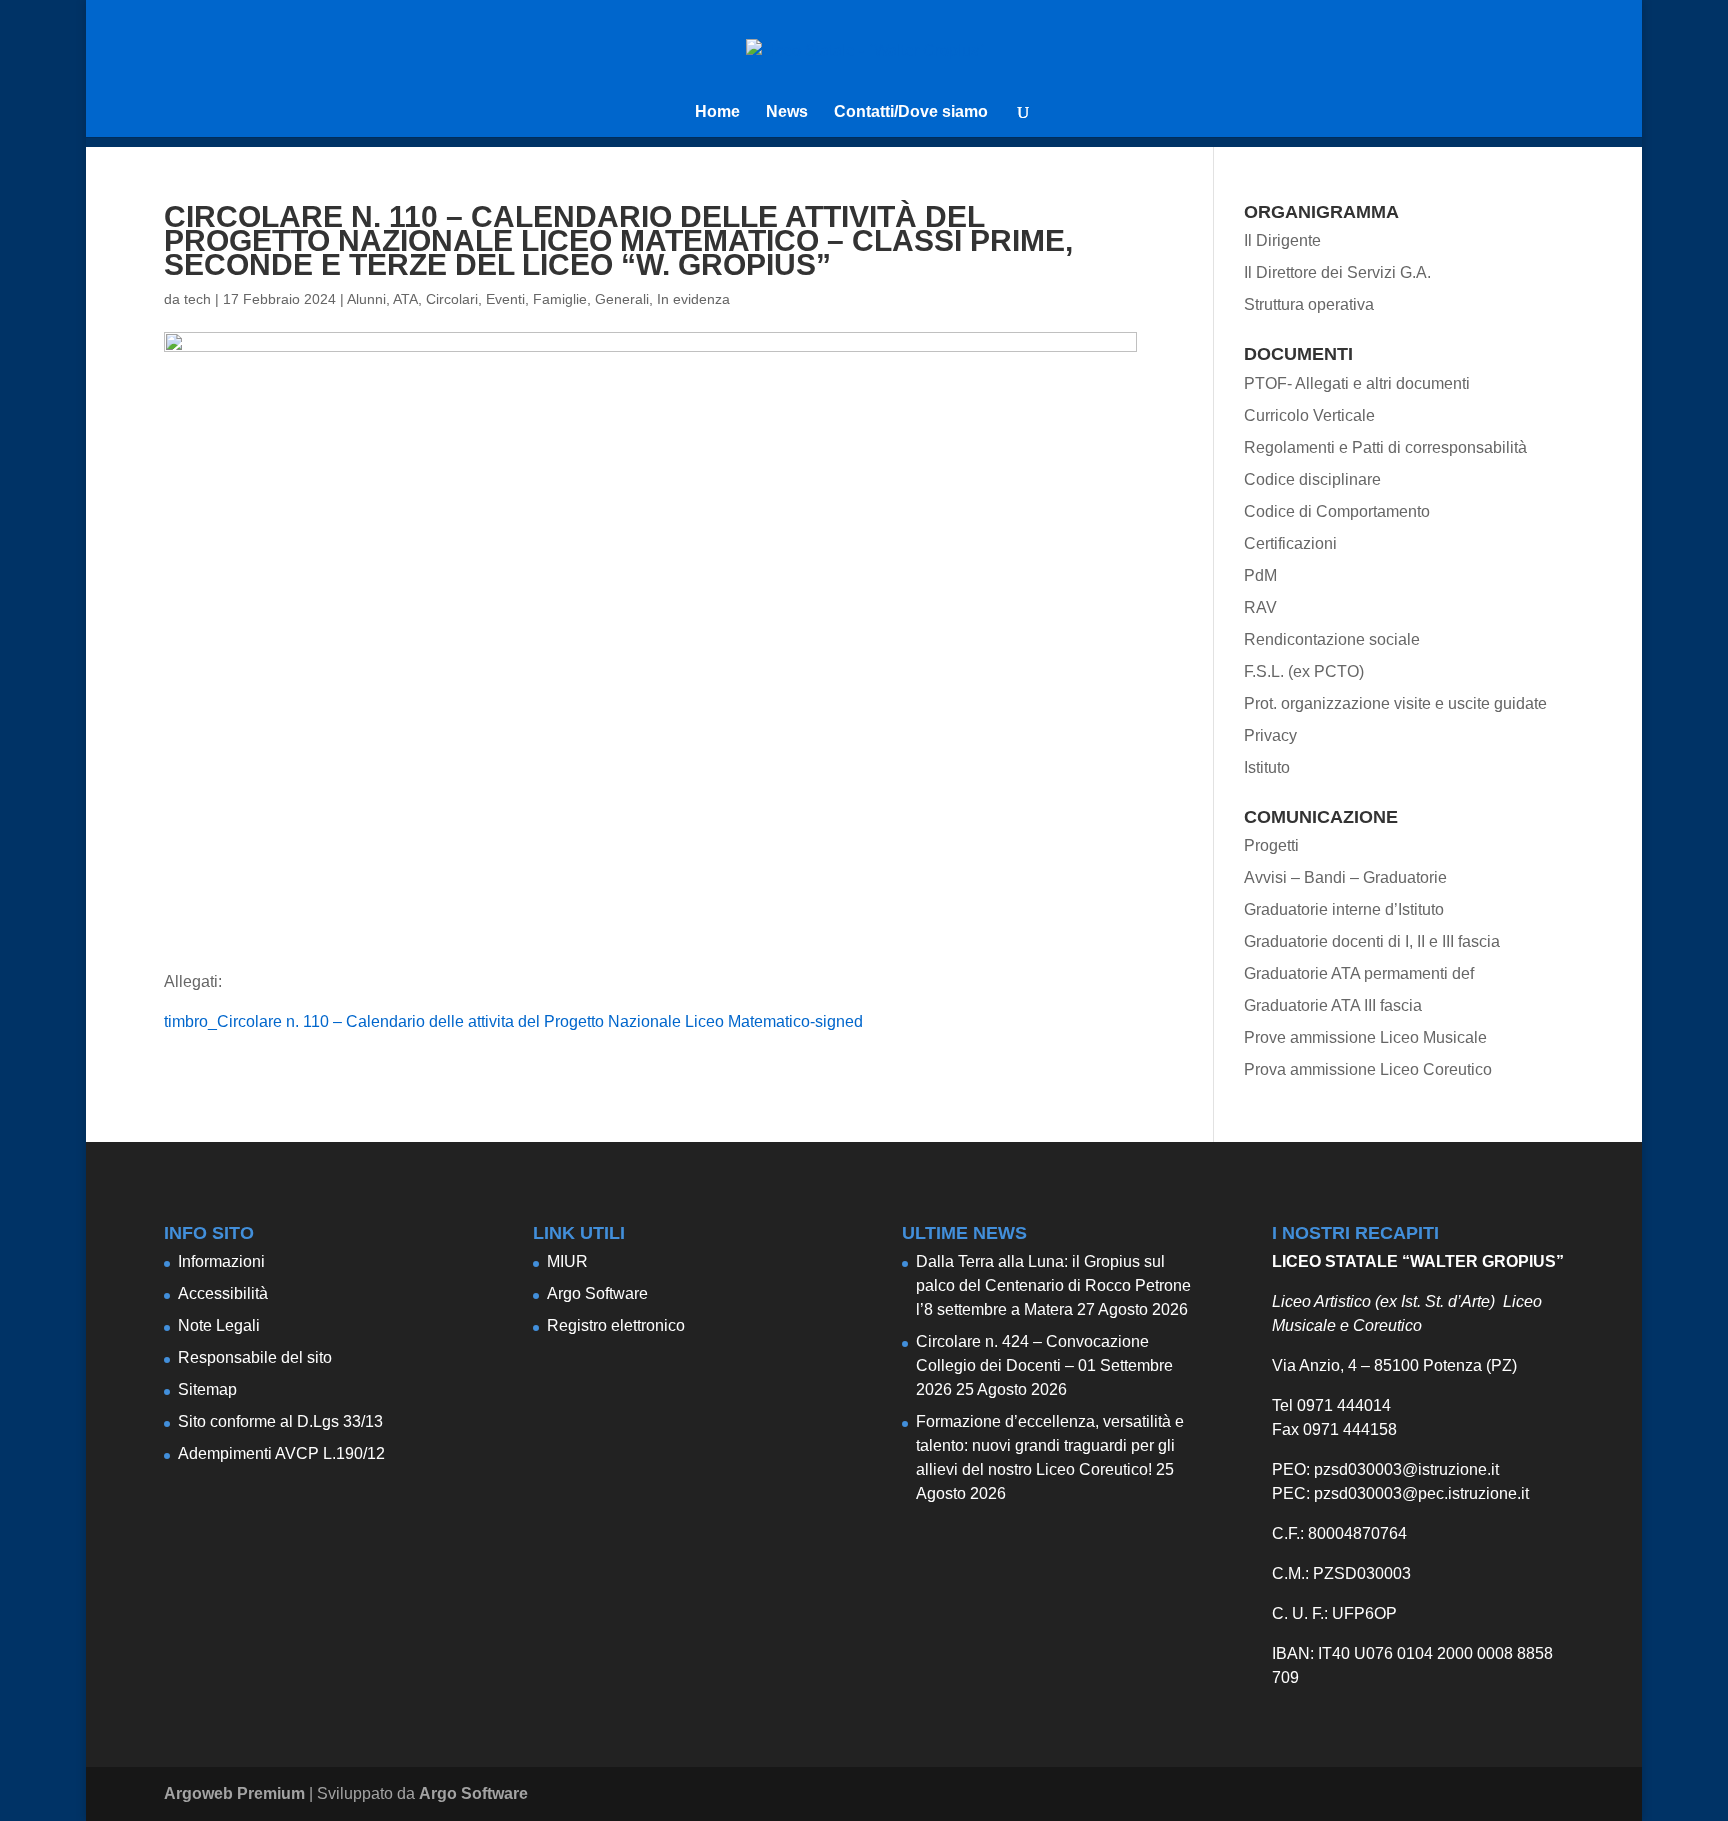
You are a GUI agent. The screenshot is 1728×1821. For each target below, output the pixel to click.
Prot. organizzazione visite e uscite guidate (1395, 703)
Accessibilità (223, 1293)
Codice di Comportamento (1337, 511)
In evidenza (693, 299)
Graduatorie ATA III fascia (1333, 1005)
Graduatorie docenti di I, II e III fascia (1372, 941)
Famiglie (560, 299)
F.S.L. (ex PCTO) (1304, 671)
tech (197, 299)
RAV (1260, 607)
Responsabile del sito (255, 1357)
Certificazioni (1290, 543)
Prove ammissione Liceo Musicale (1365, 1037)
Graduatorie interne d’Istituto (1344, 909)
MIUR (567, 1261)
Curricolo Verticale (1309, 415)
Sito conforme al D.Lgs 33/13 (280, 1421)
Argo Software (597, 1293)
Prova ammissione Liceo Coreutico (1368, 1069)
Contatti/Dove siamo (911, 112)
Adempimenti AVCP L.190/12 (281, 1453)
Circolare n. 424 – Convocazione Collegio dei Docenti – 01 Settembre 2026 (1044, 1365)
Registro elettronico (616, 1325)
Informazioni (221, 1261)
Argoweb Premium (234, 1793)
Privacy (1270, 735)
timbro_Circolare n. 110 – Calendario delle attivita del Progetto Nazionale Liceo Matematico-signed (513, 1021)
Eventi (505, 299)
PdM (1260, 575)
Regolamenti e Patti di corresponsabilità (1385, 447)
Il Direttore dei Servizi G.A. (1337, 272)
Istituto (1267, 767)
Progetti (1271, 845)
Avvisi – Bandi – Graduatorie (1345, 877)
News (787, 112)
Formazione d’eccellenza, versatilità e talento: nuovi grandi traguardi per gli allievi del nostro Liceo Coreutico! (1050, 1445)
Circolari (452, 299)
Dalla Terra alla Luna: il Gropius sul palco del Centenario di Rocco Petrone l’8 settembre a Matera (1053, 1285)
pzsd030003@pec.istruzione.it (1421, 1493)
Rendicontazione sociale (1332, 639)
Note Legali (219, 1325)
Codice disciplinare (1312, 479)
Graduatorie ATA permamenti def (1359, 973)
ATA (405, 299)
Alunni (366, 299)
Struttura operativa (1309, 304)
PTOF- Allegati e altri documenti (1357, 383)
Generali (622, 299)
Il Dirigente (1282, 240)
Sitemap (207, 1389)
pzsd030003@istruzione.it (1406, 1469)
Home (717, 112)
